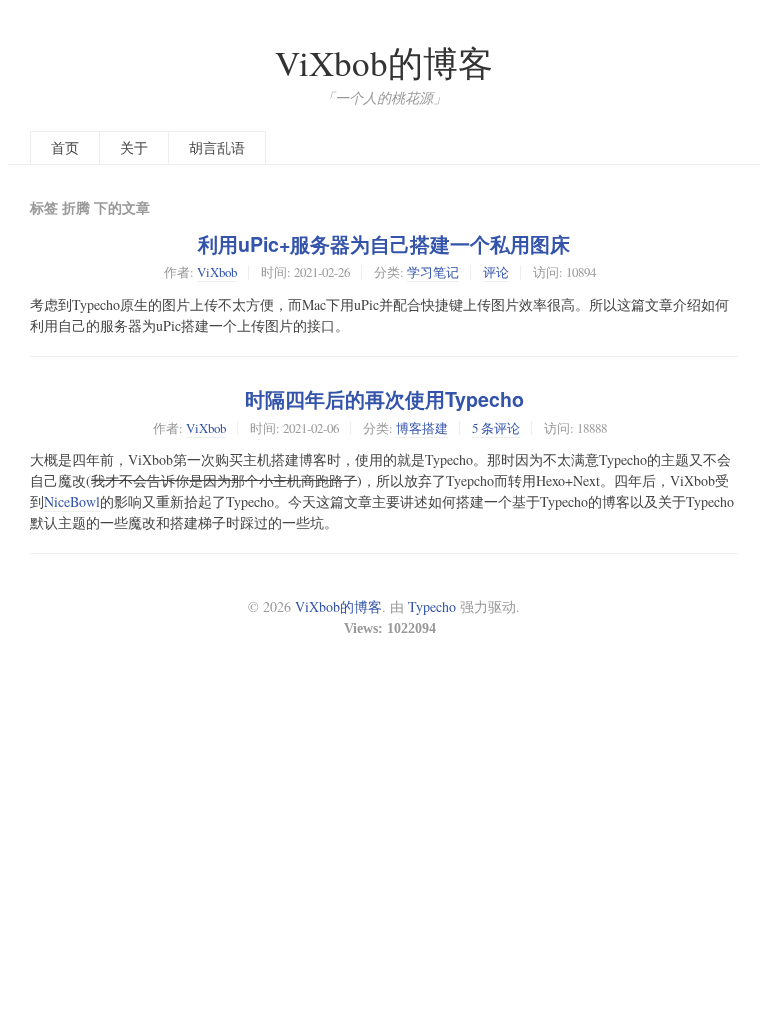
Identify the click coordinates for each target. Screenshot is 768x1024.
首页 (65, 147)
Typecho (432, 606)
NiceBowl (72, 501)
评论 (496, 272)
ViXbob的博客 (384, 62)
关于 (134, 147)
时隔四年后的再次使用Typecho (384, 399)
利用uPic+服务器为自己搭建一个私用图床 (384, 244)
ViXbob (217, 272)
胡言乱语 (217, 147)
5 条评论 (496, 428)
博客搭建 (422, 428)
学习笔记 (433, 272)
